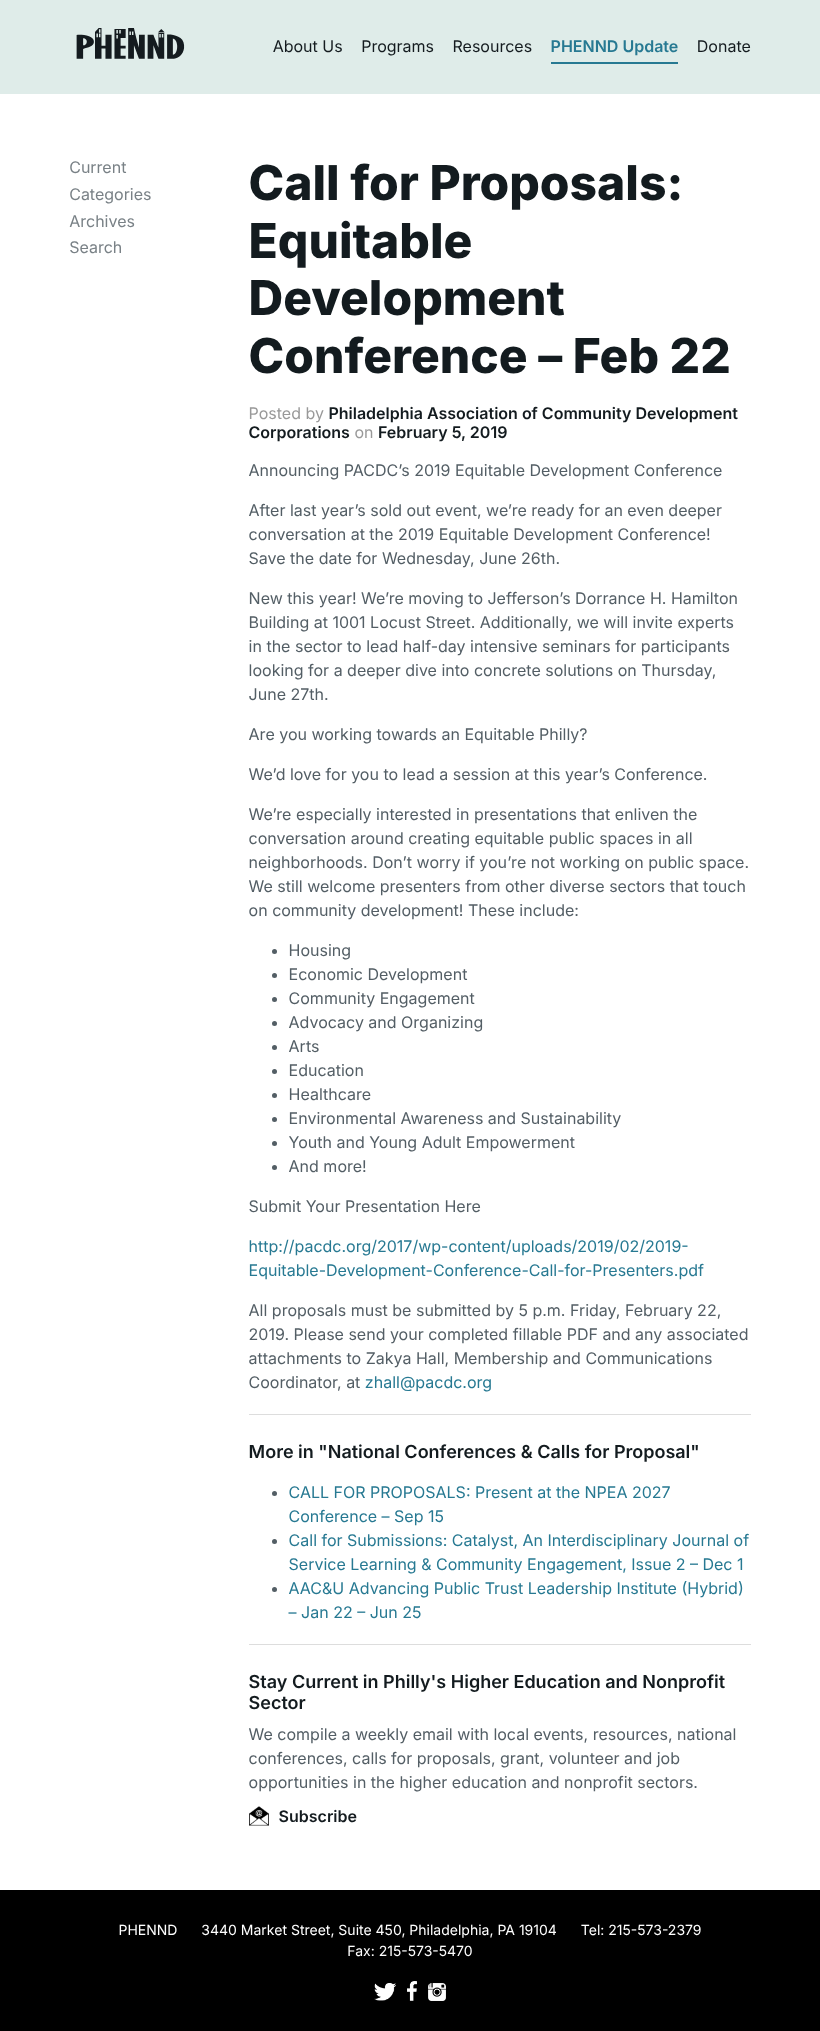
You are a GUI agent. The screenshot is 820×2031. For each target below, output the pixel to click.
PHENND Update (615, 46)
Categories (110, 194)
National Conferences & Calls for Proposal (509, 1452)
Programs (397, 46)
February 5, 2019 (442, 432)
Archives (102, 221)
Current (97, 167)
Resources (493, 46)
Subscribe (316, 1816)
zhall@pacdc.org (428, 1382)
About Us (308, 46)
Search (95, 247)
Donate (724, 46)
